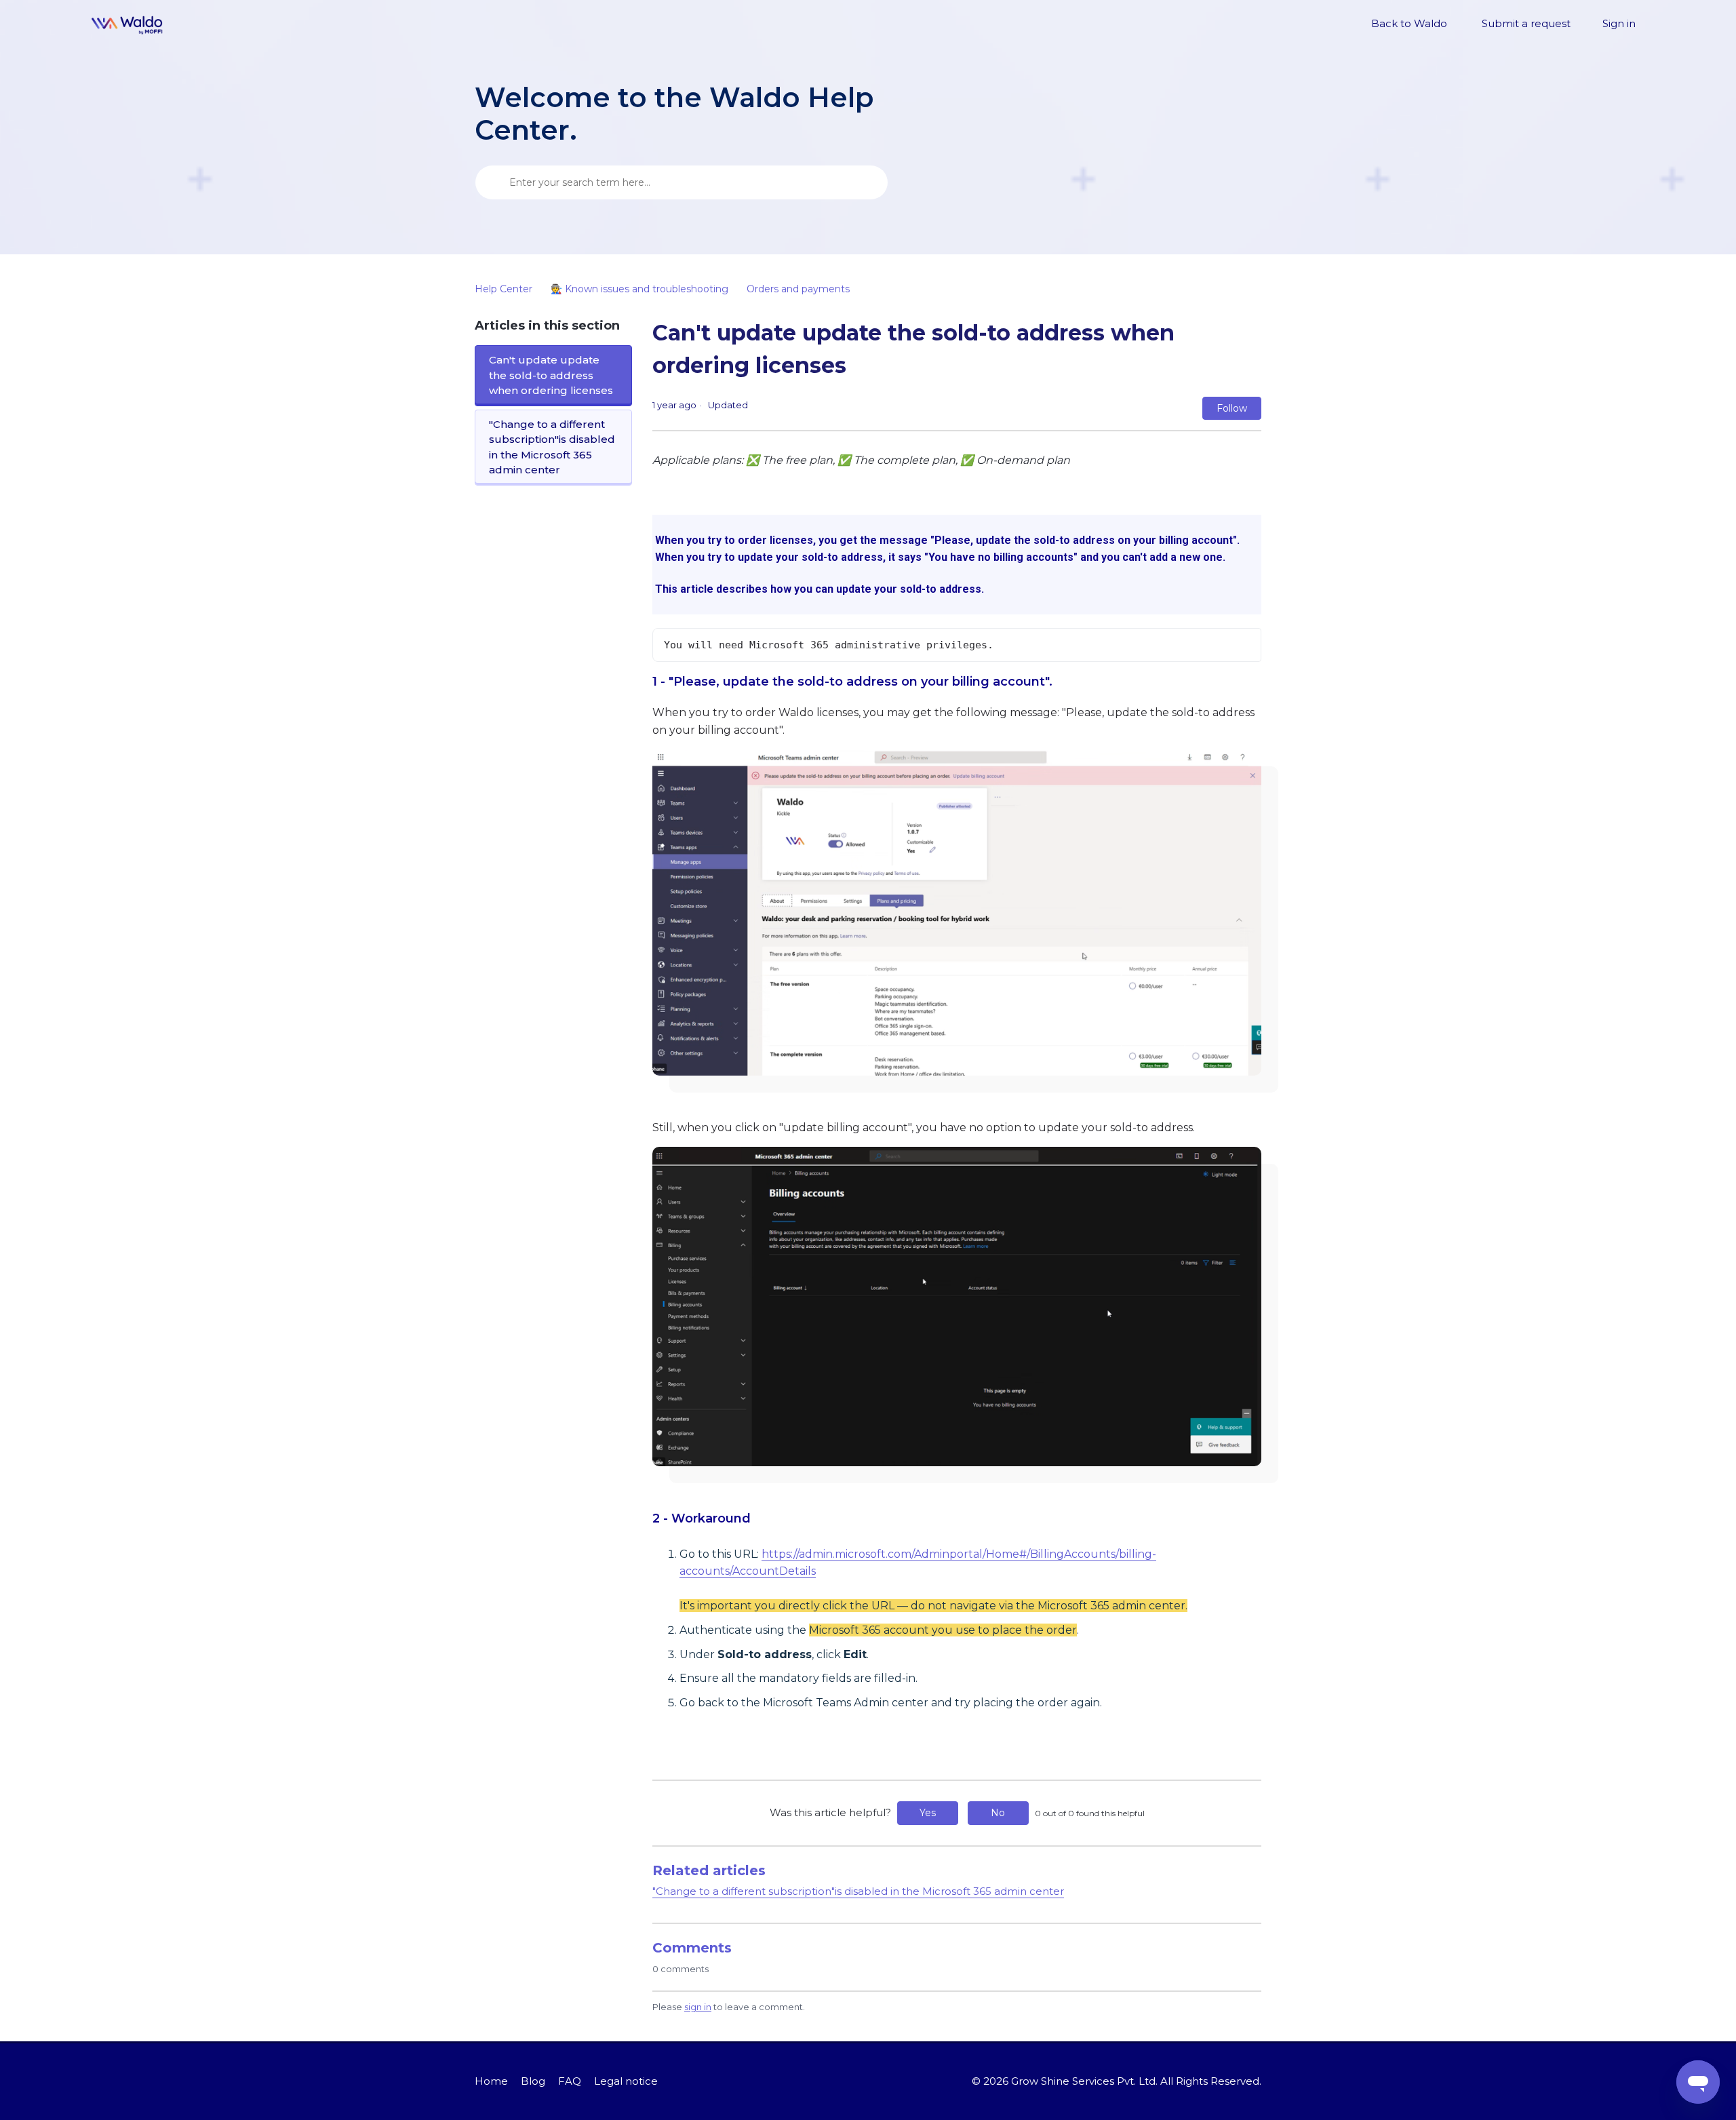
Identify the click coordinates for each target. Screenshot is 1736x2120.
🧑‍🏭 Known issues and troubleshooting (639, 289)
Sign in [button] (1619, 23)
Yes (928, 1813)
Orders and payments (798, 289)
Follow (1232, 408)
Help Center (504, 289)
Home (491, 2081)
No (998, 1813)
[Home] (127, 24)
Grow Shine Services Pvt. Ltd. (1084, 2081)
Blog (533, 2081)
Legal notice (626, 2081)
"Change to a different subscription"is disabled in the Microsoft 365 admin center (552, 447)
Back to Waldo (1409, 23)
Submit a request (1526, 23)
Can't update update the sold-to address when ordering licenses (551, 375)
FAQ (570, 2081)
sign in (698, 2007)
